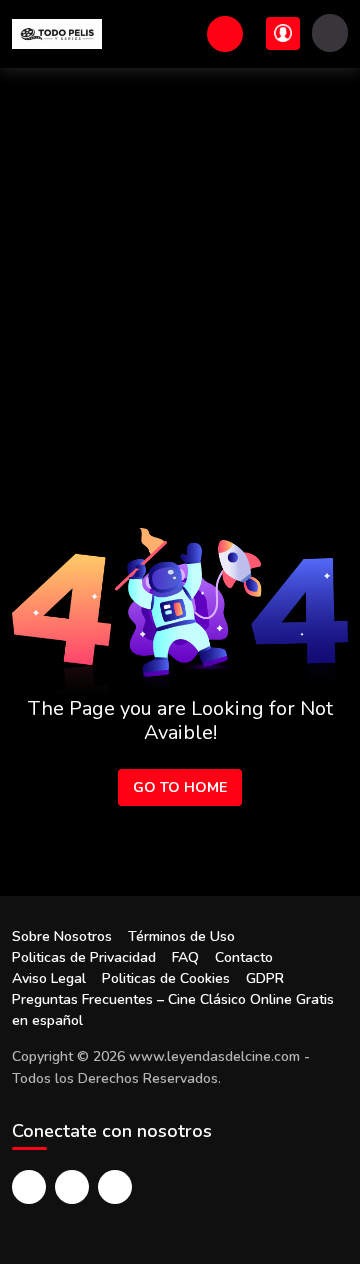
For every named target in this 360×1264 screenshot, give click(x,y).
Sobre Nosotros (62, 936)
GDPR (265, 978)
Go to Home (180, 787)
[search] (225, 34)
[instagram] (115, 1187)
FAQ (185, 957)
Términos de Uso (181, 936)
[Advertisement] (180, 258)
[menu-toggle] (330, 33)
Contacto (244, 957)
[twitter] (72, 1187)
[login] (283, 33)
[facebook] (29, 1187)
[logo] (57, 34)
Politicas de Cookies (166, 978)
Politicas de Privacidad (84, 957)
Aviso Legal (49, 978)
